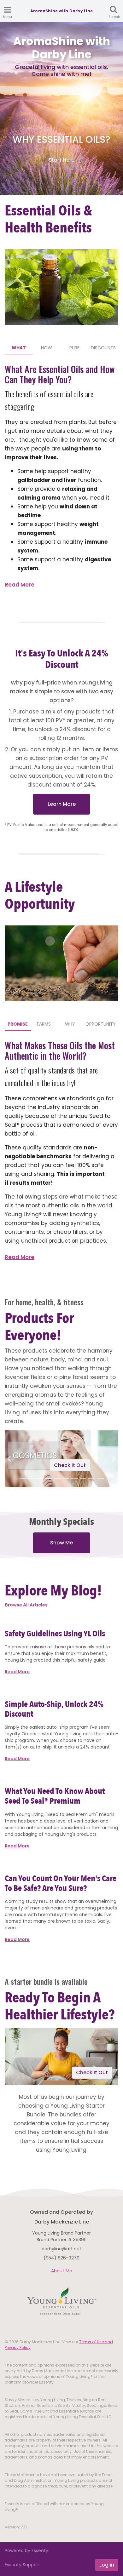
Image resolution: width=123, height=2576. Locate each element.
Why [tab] (70, 1024)
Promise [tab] (18, 1024)
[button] (9, 1459)
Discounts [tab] (103, 348)
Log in (107, 2565)
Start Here (61, 160)
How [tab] (47, 348)
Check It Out (70, 1465)
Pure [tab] (74, 348)
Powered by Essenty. (27, 2550)
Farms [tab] (44, 1024)
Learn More (62, 804)
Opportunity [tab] (101, 1024)
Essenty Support (22, 2565)
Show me (61, 1543)
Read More (20, 585)
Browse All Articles (26, 1605)
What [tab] (19, 348)
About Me (62, 2271)
